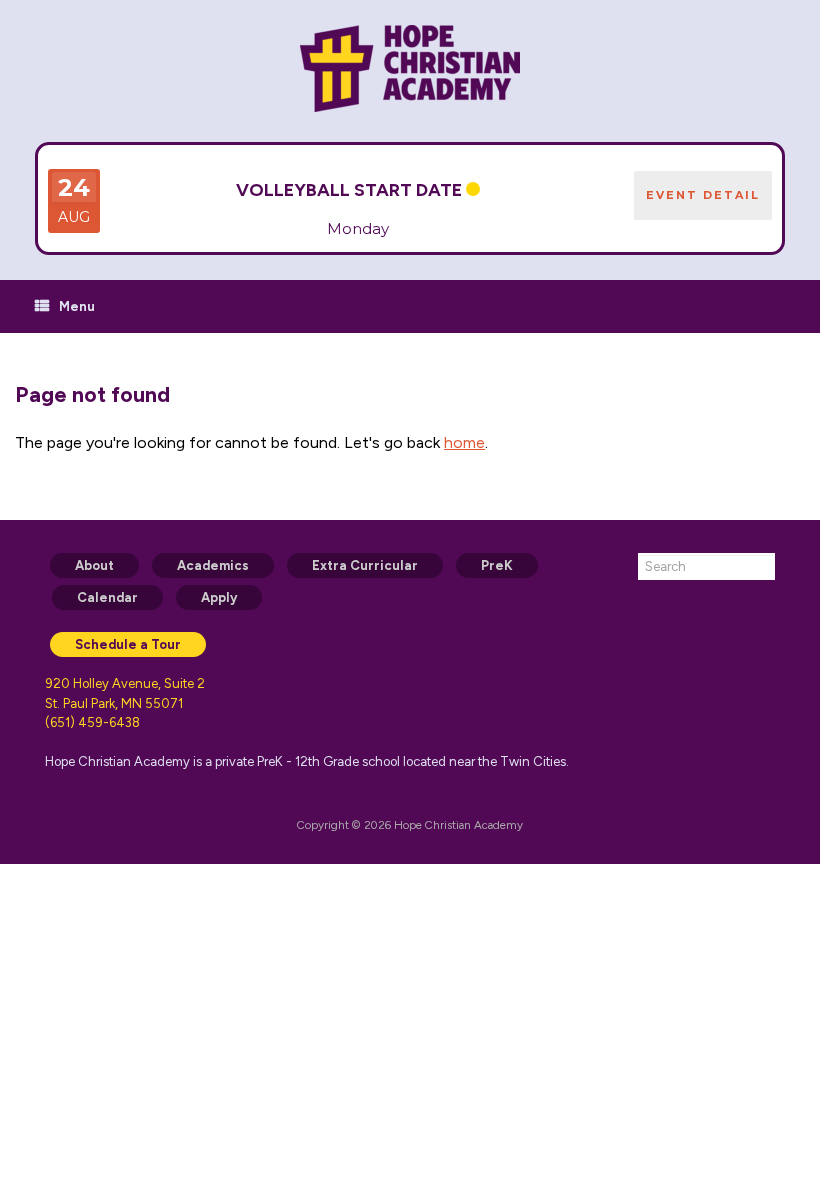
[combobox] (706, 566)
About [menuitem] (94, 565)
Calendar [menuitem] (107, 597)
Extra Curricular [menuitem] (365, 565)
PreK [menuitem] (497, 565)
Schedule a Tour (128, 644)
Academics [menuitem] (213, 565)
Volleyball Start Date (349, 190)
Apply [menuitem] (219, 597)
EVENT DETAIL (703, 195)
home (464, 442)
